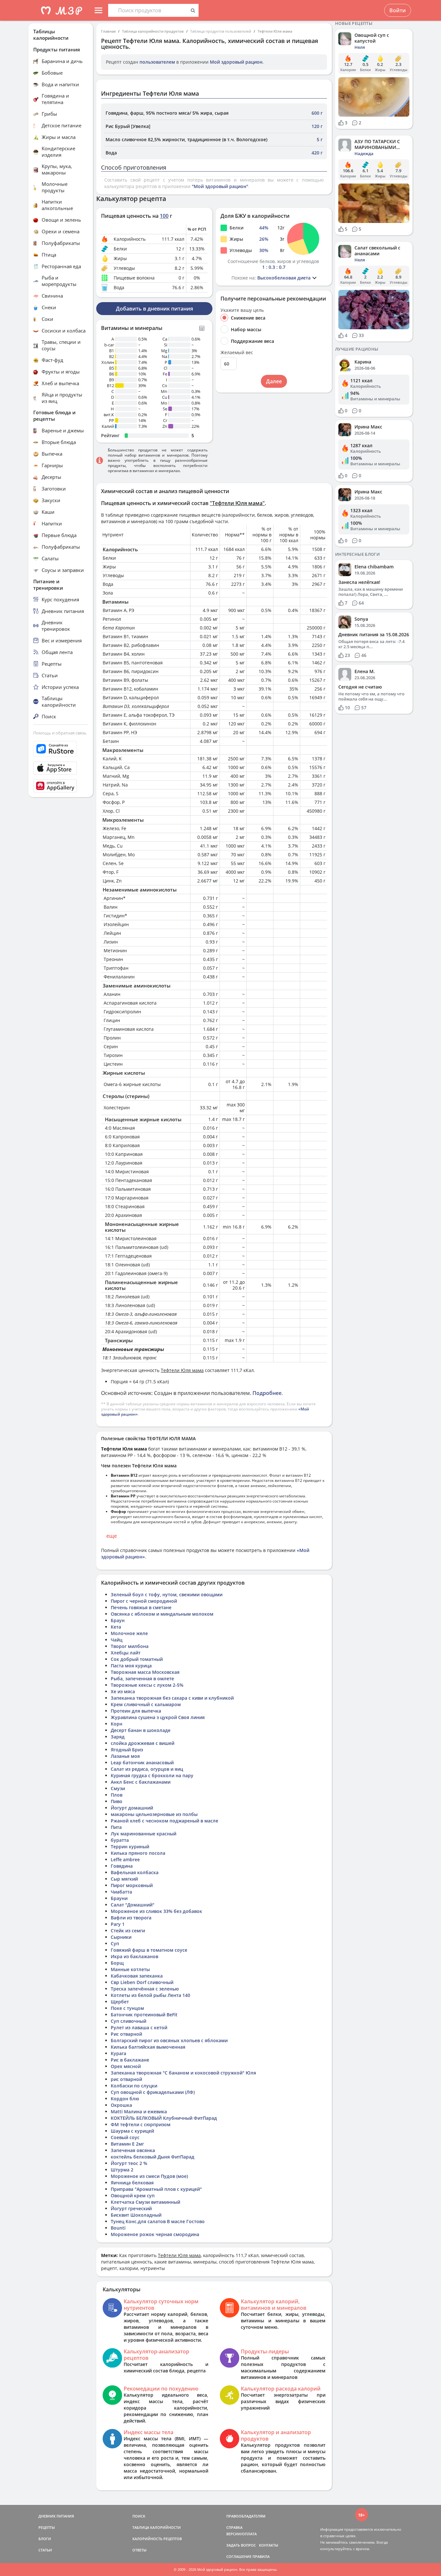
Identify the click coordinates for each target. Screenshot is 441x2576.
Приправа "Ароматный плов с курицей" (156, 2189)
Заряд (118, 1737)
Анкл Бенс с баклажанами (141, 1782)
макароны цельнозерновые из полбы (154, 1814)
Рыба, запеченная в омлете (142, 1679)
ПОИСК (139, 2516)
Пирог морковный (132, 1885)
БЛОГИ (45, 2539)
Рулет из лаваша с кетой (139, 2027)
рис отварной (126, 2079)
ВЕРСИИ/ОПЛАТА (241, 2534)
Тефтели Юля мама (275, 31)
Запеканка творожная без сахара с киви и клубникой (172, 1698)
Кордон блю (125, 2099)
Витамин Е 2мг (127, 2144)
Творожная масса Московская (145, 1672)
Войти (398, 10)
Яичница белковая (132, 2183)
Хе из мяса (123, 1691)
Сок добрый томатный (137, 1659)
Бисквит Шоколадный (136, 2215)
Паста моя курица (131, 1666)
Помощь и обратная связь (60, 733)
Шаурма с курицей (132, 2131)
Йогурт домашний (132, 1808)
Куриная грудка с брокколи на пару (152, 1775)
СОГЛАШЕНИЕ (239, 2556)
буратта (120, 1840)
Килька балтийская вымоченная (148, 2047)
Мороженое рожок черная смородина (155, 2234)
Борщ (117, 1963)
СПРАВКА (234, 2527)
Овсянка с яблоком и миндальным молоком (162, 1614)
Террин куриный (130, 1847)
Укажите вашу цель (242, 310)
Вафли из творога (131, 1918)
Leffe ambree (125, 1859)
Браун (118, 1620)
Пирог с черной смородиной (144, 1601)
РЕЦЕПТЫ (47, 2527)
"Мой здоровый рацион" (220, 186)
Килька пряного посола (138, 1853)
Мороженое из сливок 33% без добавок (156, 1911)
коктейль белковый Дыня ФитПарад (153, 2157)
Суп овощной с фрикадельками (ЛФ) (153, 2092)
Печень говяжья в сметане (141, 1607)
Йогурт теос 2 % (129, 2163)
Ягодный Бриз (127, 1750)
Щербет (120, 2002)
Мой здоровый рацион (236, 62)
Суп (115, 1943)
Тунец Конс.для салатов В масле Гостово (158, 2221)
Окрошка (121, 2105)
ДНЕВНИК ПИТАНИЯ (56, 2516)
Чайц (117, 1640)
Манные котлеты (130, 1969)
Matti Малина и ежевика (139, 2111)
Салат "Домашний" (133, 1905)
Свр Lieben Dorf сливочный (142, 1982)
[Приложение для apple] (61, 768)
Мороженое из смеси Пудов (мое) (149, 2176)
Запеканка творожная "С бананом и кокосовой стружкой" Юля (183, 2073)
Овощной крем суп (133, 2196)
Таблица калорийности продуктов (153, 31)
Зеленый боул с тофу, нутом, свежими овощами (167, 1594)
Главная (108, 31)
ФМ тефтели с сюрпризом (141, 2124)
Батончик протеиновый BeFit (144, 2015)
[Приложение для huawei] (61, 786)
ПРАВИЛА (261, 2556)
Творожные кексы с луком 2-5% (147, 1685)
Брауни (119, 1898)
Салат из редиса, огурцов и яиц (147, 1769)
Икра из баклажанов (134, 1956)
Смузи (118, 1788)
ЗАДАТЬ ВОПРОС (241, 2545)
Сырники (121, 1937)
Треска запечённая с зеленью (145, 1989)
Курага (118, 2053)
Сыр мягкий (124, 1879)
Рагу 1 (118, 1924)
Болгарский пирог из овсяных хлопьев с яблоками (169, 2040)
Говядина (122, 1866)
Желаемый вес (237, 353)
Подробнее (267, 1393)
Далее (274, 381)
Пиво (117, 1801)
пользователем (157, 62)
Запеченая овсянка (133, 2150)
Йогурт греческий (131, 2208)
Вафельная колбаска (135, 1872)
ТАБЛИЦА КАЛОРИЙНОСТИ (157, 2527)
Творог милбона (130, 1646)
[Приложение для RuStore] (61, 749)
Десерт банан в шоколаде (141, 1730)
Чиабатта (121, 1892)
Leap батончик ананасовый (142, 1763)
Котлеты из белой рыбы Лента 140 (150, 1995)
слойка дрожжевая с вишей (143, 1743)
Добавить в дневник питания (154, 309)
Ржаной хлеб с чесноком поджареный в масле (164, 1821)
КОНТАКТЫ (269, 2545)
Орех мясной (126, 2066)
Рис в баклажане (130, 2060)
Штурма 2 (122, 2170)
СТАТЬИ (45, 2550)
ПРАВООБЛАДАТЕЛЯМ (246, 2516)
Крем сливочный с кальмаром (146, 1704)
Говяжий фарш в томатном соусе (149, 1950)
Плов (117, 1795)
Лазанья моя (125, 1756)
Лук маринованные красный (144, 1834)
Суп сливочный (128, 2021)
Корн (117, 1724)
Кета (116, 1627)
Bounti (118, 2228)
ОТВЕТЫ (139, 2550)
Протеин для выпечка (136, 1711)
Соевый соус (125, 2137)
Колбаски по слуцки (134, 2086)
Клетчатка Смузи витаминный (145, 2202)
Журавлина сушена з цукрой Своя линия (158, 1717)
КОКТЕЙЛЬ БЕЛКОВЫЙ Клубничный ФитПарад (164, 2118)
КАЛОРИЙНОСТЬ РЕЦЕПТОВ (157, 2539)
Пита (116, 1827)
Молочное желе (129, 1633)
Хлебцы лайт (126, 1653)
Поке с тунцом (127, 2008)
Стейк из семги (128, 1931)
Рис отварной (126, 2034)
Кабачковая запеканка (137, 1976)
